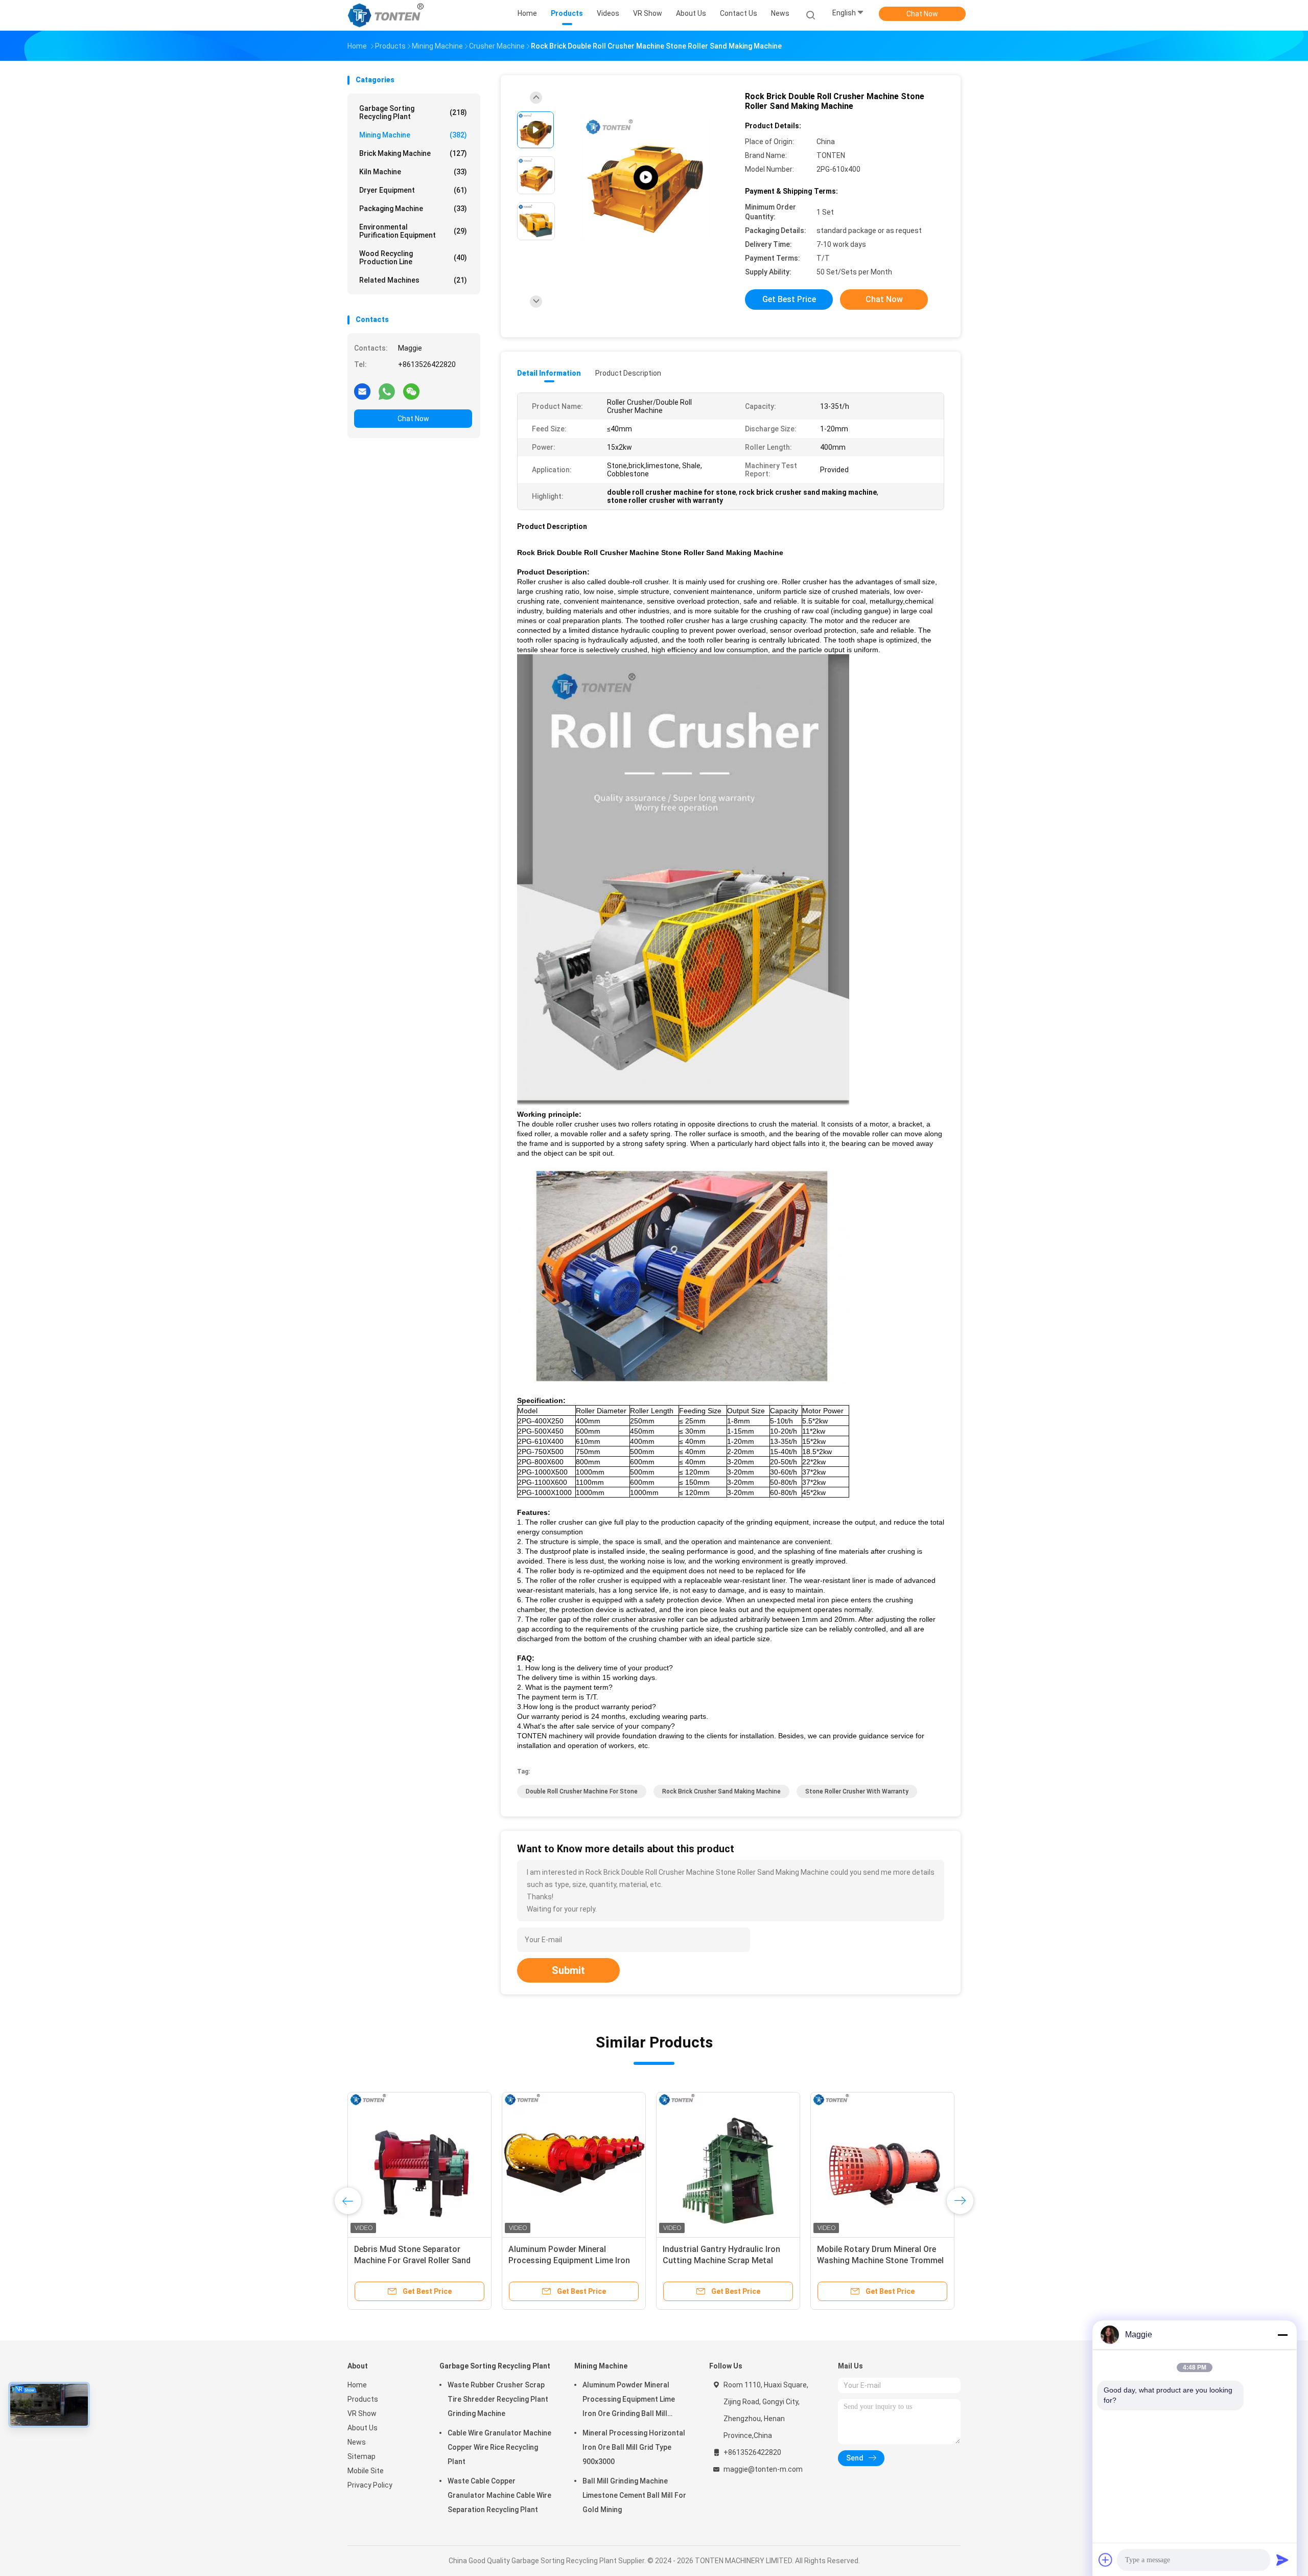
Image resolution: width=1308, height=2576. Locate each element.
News (357, 2442)
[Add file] (1106, 2560)
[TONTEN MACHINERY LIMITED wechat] (411, 391)
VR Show (362, 2413)
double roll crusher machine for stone (582, 1791)
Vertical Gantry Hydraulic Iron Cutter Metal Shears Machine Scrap (718, 2260)
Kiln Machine (413, 172)
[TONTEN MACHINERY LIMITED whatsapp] (387, 391)
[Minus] (1282, 2335)
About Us (363, 2428)
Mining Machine (413, 135)
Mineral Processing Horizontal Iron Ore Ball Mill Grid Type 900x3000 (566, 2260)
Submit (568, 1970)
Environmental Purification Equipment (413, 231)
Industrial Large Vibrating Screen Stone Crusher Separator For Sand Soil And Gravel (419, 2260)
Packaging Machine (413, 209)
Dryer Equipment (413, 190)
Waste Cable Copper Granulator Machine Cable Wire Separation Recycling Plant (499, 2495)
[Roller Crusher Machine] (646, 178)
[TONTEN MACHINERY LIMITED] (387, 15)
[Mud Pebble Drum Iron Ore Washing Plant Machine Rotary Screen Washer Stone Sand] (882, 2164)
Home (357, 2385)
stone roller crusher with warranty (857, 1791)
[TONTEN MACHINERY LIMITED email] (362, 391)
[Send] (1282, 2560)
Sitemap (361, 2456)
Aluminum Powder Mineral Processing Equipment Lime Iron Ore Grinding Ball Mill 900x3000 (629, 2401)
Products (363, 2399)
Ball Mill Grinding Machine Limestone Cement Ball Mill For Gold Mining (634, 2495)
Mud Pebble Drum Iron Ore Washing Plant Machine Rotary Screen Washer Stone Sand (875, 2260)
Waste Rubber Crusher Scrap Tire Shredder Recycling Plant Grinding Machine (498, 2399)
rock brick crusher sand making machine (721, 1791)
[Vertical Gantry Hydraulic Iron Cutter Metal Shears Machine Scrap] (728, 2164)
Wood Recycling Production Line (413, 258)
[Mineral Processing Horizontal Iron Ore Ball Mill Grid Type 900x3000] (574, 2164)
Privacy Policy (370, 2485)
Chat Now (922, 14)
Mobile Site (366, 2471)
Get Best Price (789, 299)
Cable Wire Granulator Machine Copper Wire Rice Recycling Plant (499, 2447)
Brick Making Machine (413, 153)
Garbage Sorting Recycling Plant (413, 112)
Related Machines (413, 280)
